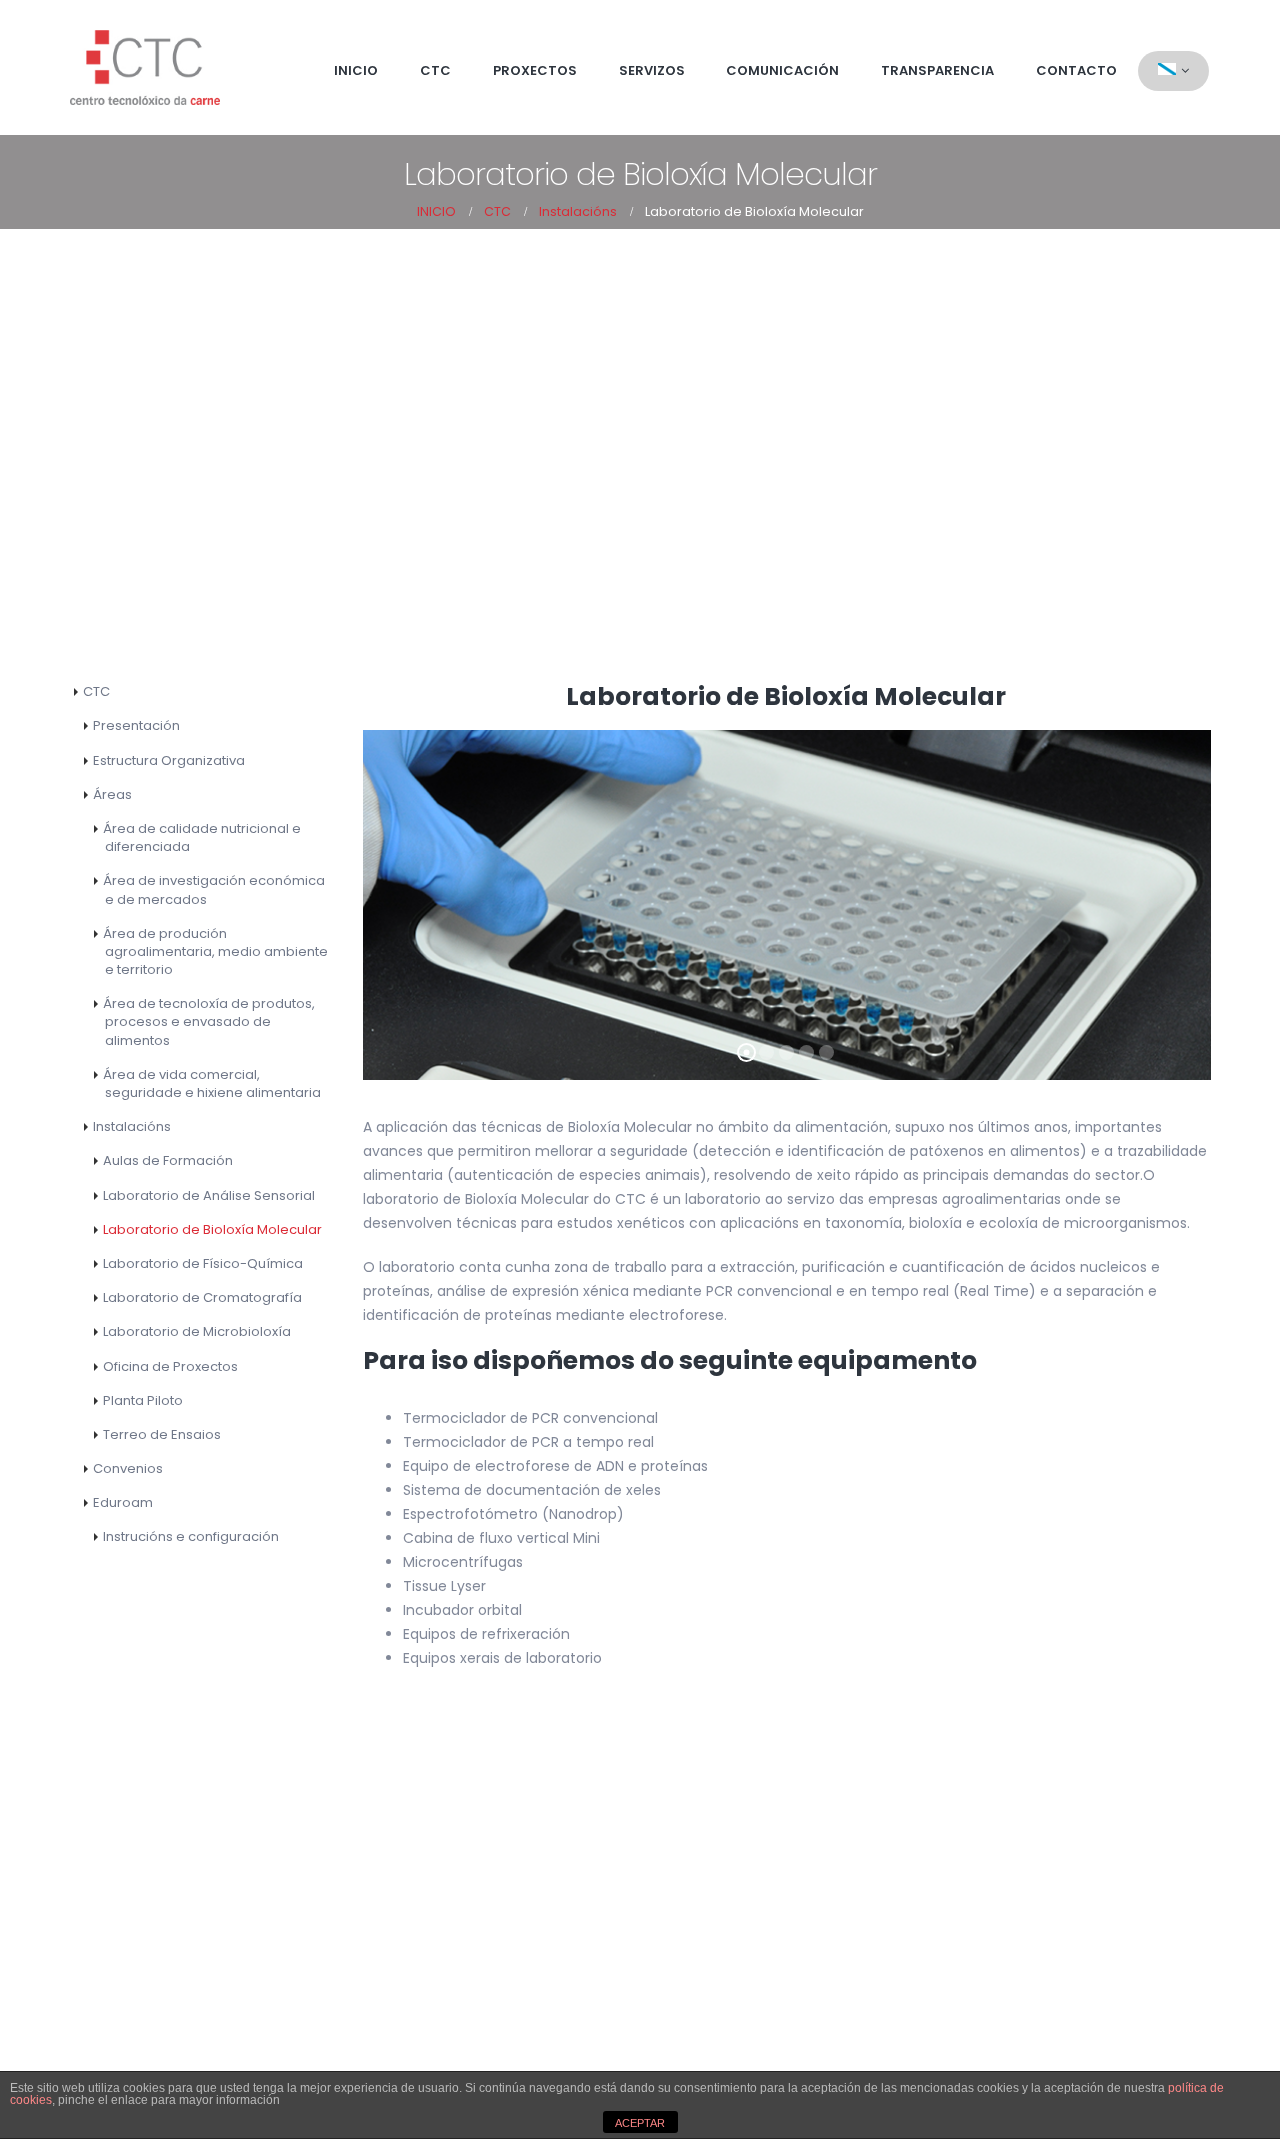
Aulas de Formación (168, 1160)
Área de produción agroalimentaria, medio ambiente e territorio (215, 951)
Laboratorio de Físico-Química (203, 1263)
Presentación (136, 725)
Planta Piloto (143, 1400)
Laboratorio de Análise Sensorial (209, 1195)
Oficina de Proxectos (170, 1366)
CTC (435, 70)
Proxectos (535, 70)
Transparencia (937, 70)
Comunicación (782, 70)
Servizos (652, 70)
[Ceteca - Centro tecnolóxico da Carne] (145, 67)
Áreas (112, 794)
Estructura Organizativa (169, 760)
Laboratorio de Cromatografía (202, 1297)
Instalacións (132, 1126)
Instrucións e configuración (191, 1536)
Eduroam (123, 1502)
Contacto (1076, 70)
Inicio (356, 70)
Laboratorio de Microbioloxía (197, 1331)
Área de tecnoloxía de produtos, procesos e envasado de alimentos (209, 1021)
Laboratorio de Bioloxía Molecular (212, 1229)
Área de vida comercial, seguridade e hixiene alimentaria (212, 1083)
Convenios (128, 1468)
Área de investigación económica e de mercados (214, 889)
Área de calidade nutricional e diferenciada (202, 837)
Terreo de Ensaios (162, 1434)
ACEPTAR (640, 2123)
